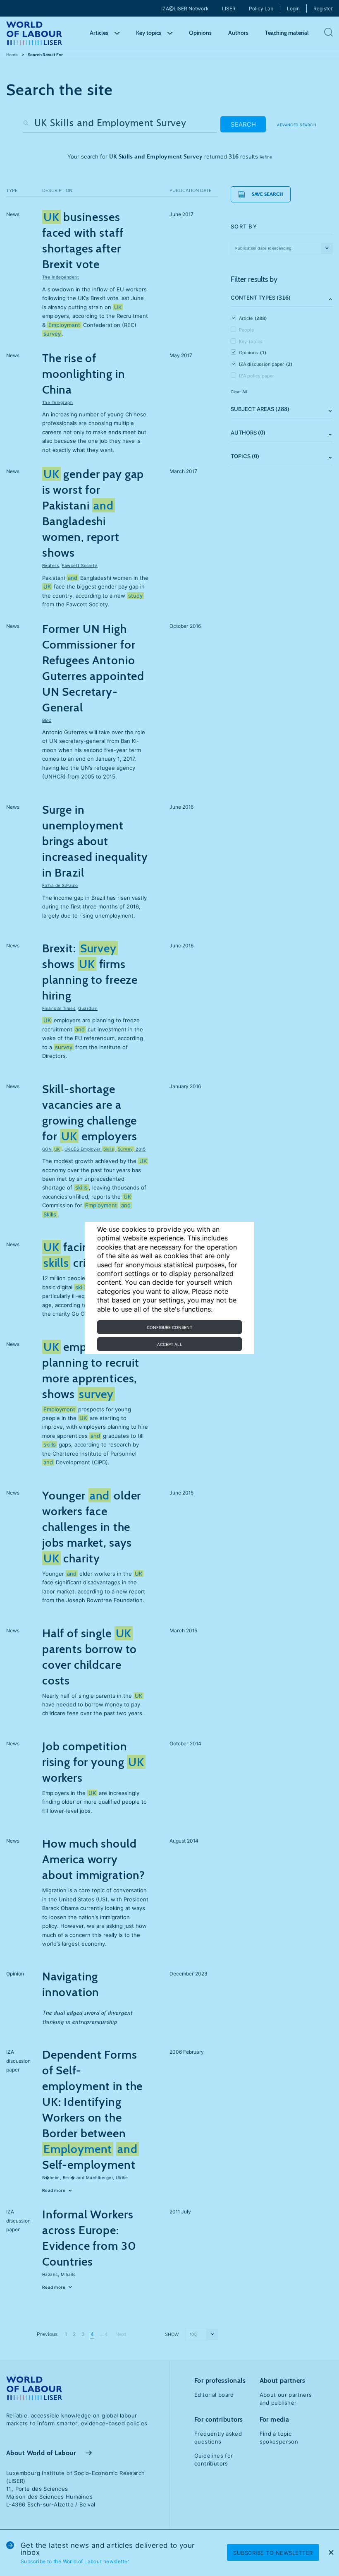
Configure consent (169, 1327)
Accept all (170, 1344)
